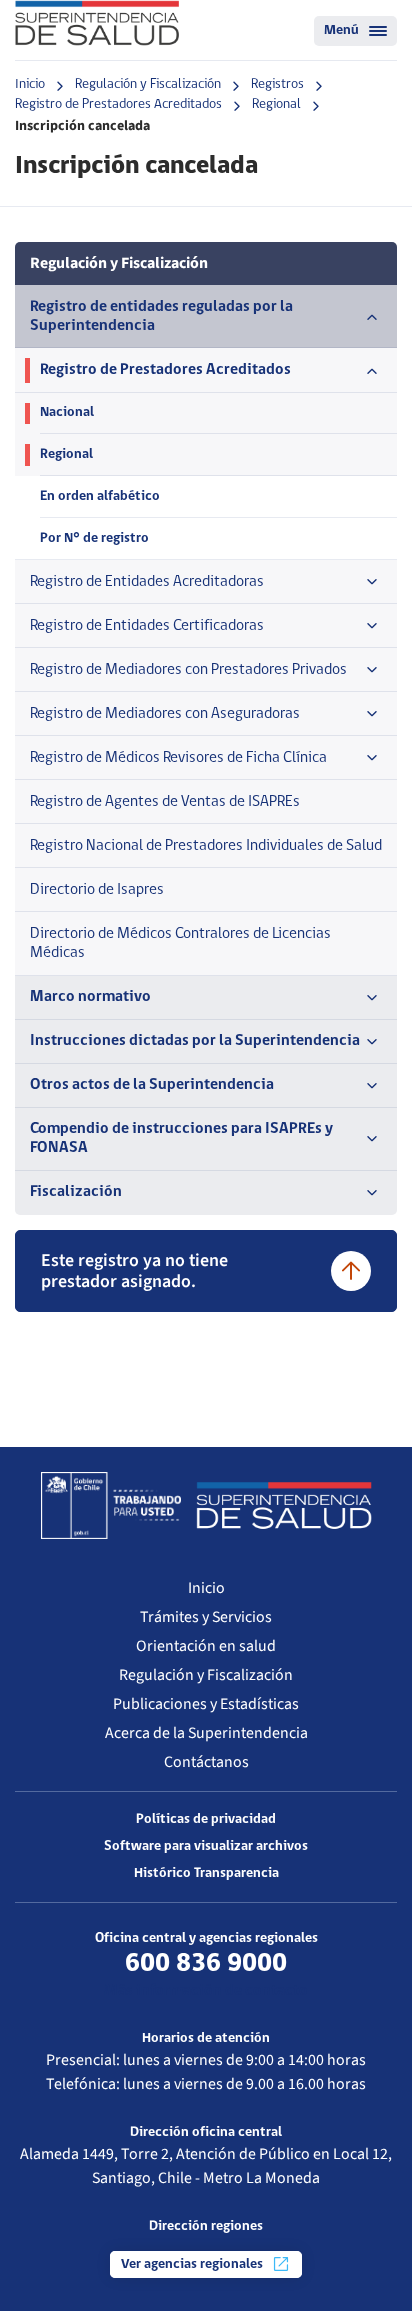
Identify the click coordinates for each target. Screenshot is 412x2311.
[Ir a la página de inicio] (97, 23)
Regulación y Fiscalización (148, 84)
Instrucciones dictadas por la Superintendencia (195, 1041)
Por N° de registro (94, 538)
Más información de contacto (206, 1991)
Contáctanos (206, 1762)
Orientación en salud (206, 1646)
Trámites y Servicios (206, 1617)
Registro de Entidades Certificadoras (147, 626)
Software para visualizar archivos (206, 1846)
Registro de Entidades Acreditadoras (147, 582)
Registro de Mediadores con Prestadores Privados (188, 670)
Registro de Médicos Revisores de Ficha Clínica (178, 758)
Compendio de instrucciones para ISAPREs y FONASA (181, 1138)
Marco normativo (90, 997)
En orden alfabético (100, 496)
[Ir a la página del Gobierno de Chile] (111, 1505)
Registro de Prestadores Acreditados (118, 104)
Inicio (30, 84)
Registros (277, 84)
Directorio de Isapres (97, 890)
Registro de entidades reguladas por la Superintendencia (161, 316)
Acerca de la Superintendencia (206, 1733)
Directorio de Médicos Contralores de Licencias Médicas (180, 943)
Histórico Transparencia (206, 1873)
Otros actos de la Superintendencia (152, 1085)
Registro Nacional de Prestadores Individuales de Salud (206, 846)
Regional (276, 104)
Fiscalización (76, 1192)
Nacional (67, 412)
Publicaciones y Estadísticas (206, 1704)
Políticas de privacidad (206, 1819)
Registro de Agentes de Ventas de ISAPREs (165, 802)
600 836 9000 (206, 1964)
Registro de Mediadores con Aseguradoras (165, 714)
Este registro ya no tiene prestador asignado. (134, 1271)
